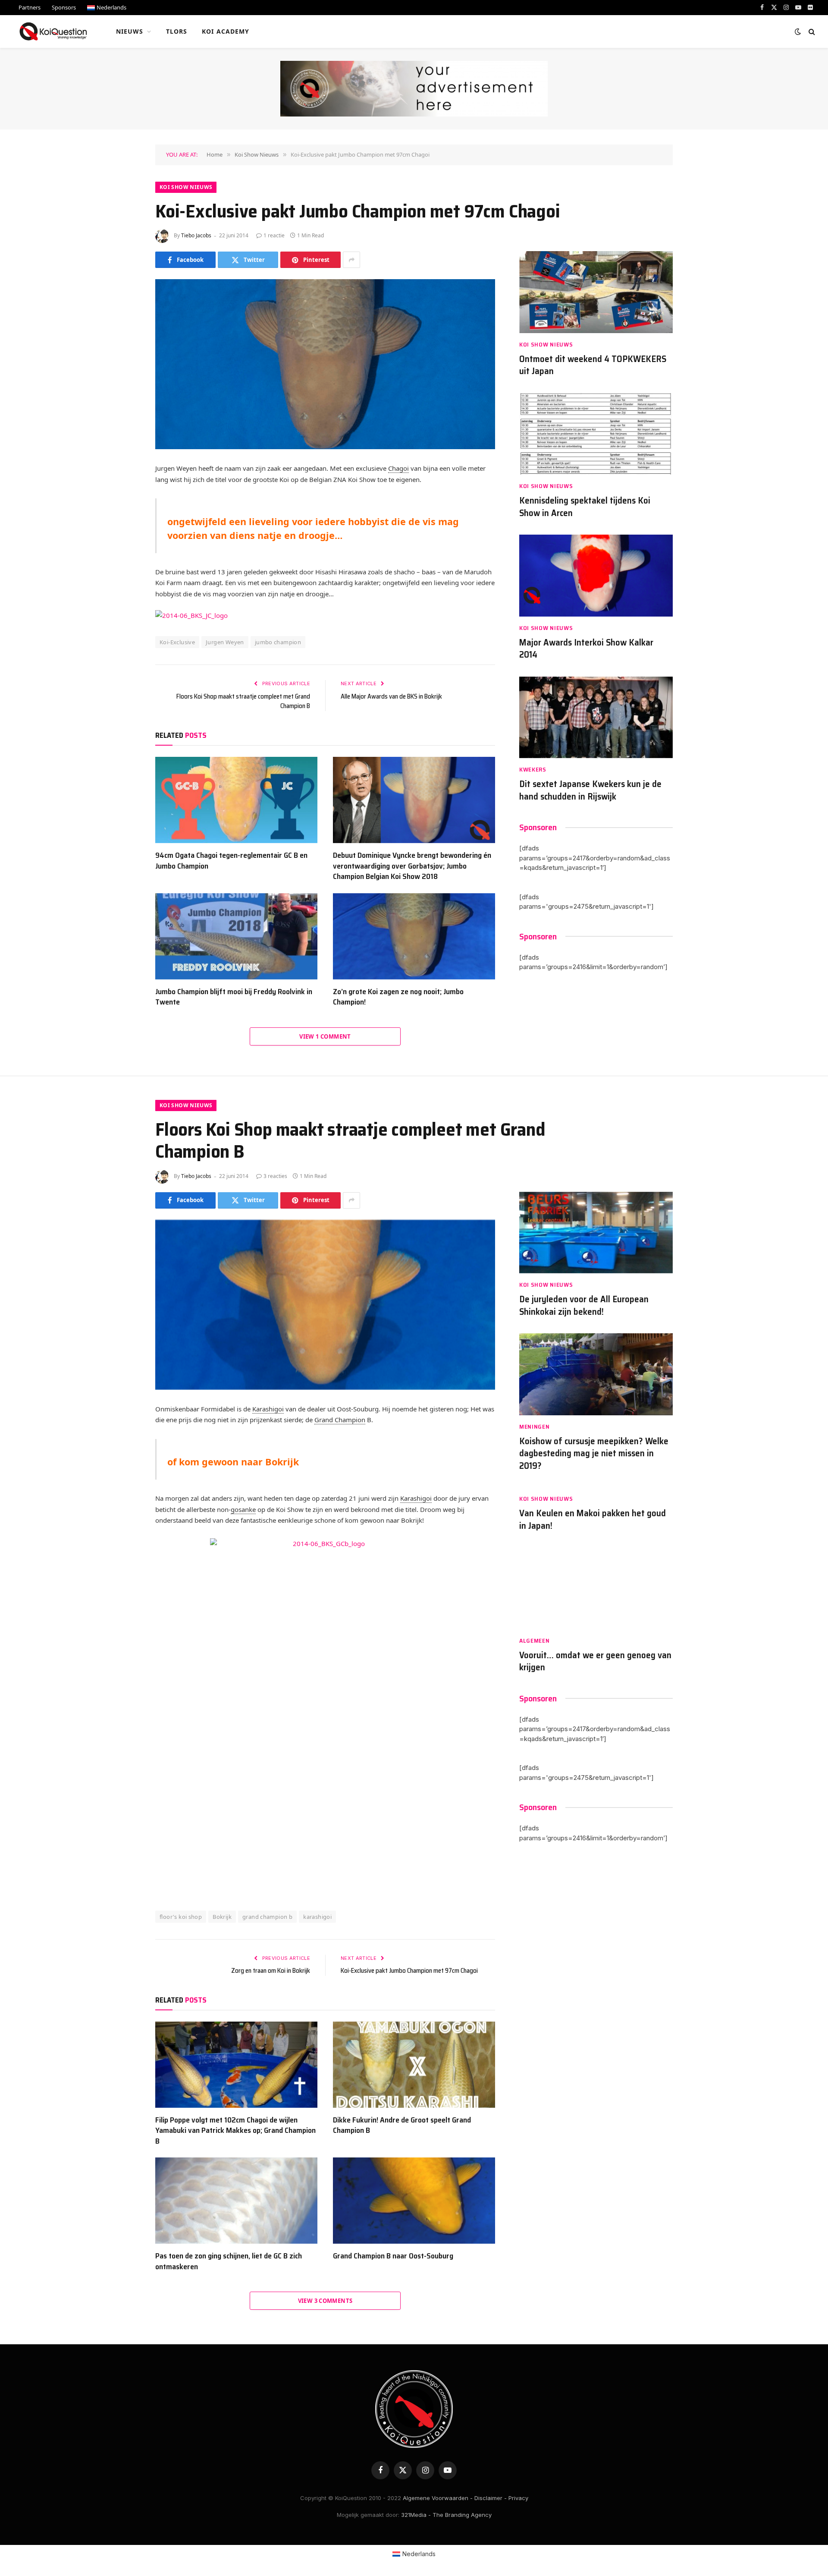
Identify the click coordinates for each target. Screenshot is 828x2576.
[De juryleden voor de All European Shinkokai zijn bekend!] (596, 1233)
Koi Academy (226, 31)
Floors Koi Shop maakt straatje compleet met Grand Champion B (243, 701)
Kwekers (533, 770)
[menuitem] (107, 8)
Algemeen (535, 1641)
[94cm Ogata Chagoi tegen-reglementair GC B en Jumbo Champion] (236, 800)
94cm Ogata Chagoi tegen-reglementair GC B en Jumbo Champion (231, 861)
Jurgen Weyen (225, 642)
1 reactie (274, 235)
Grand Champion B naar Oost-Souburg (393, 2256)
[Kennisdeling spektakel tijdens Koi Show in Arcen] (596, 434)
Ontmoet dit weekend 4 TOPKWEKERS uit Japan (593, 365)
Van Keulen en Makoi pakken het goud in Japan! (593, 1519)
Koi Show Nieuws (186, 187)
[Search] (811, 32)
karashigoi (317, 1917)
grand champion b (267, 1917)
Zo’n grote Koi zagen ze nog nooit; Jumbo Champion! (398, 997)
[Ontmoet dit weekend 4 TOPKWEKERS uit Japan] (596, 292)
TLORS (177, 31)
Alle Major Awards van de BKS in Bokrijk (391, 696)
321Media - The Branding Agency (446, 2515)
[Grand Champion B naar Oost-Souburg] (414, 2201)
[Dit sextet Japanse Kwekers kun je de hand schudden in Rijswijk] (596, 717)
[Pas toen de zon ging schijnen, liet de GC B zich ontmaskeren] (236, 2201)
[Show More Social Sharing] (351, 260)
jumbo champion (278, 642)
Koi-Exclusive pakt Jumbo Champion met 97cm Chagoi (409, 1971)
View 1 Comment (325, 1036)
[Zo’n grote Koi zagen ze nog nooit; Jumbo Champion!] (414, 936)
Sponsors (64, 7)
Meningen (535, 1427)
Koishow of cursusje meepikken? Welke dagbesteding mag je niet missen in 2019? (594, 1454)
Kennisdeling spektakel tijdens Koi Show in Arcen (585, 507)
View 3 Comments (325, 2301)
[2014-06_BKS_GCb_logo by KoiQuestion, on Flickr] (325, 1711)
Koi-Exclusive (177, 642)
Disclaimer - (491, 2498)
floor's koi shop (181, 1917)
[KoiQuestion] (53, 31)
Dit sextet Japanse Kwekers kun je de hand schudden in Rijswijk (590, 790)
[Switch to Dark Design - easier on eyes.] (798, 31)
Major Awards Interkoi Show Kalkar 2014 (586, 649)
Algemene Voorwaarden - (438, 2498)
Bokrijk (222, 1917)
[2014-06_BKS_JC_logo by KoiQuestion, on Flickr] (191, 615)
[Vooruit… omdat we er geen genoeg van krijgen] (596, 1588)
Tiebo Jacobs (196, 235)
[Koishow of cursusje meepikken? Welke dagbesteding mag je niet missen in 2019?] (596, 1374)
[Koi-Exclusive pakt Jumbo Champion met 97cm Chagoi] (325, 364)
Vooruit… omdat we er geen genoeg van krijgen (595, 1661)
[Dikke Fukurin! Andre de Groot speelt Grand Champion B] (414, 2065)
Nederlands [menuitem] (419, 2554)
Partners (30, 7)
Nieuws (130, 31)
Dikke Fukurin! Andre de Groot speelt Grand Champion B (402, 2125)
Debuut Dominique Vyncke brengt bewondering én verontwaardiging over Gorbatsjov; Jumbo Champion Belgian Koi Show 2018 (412, 866)
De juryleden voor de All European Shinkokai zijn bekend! (584, 1305)
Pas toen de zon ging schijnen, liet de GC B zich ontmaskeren (229, 2261)
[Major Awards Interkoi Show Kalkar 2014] (596, 575)
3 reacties (275, 1176)
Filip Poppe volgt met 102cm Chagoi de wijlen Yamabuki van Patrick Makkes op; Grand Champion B (235, 2130)
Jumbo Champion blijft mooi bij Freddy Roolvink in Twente (234, 997)
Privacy (518, 2498)
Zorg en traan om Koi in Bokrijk (271, 1971)
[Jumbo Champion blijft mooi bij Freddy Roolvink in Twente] (236, 936)
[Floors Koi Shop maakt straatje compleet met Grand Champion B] (325, 1305)
